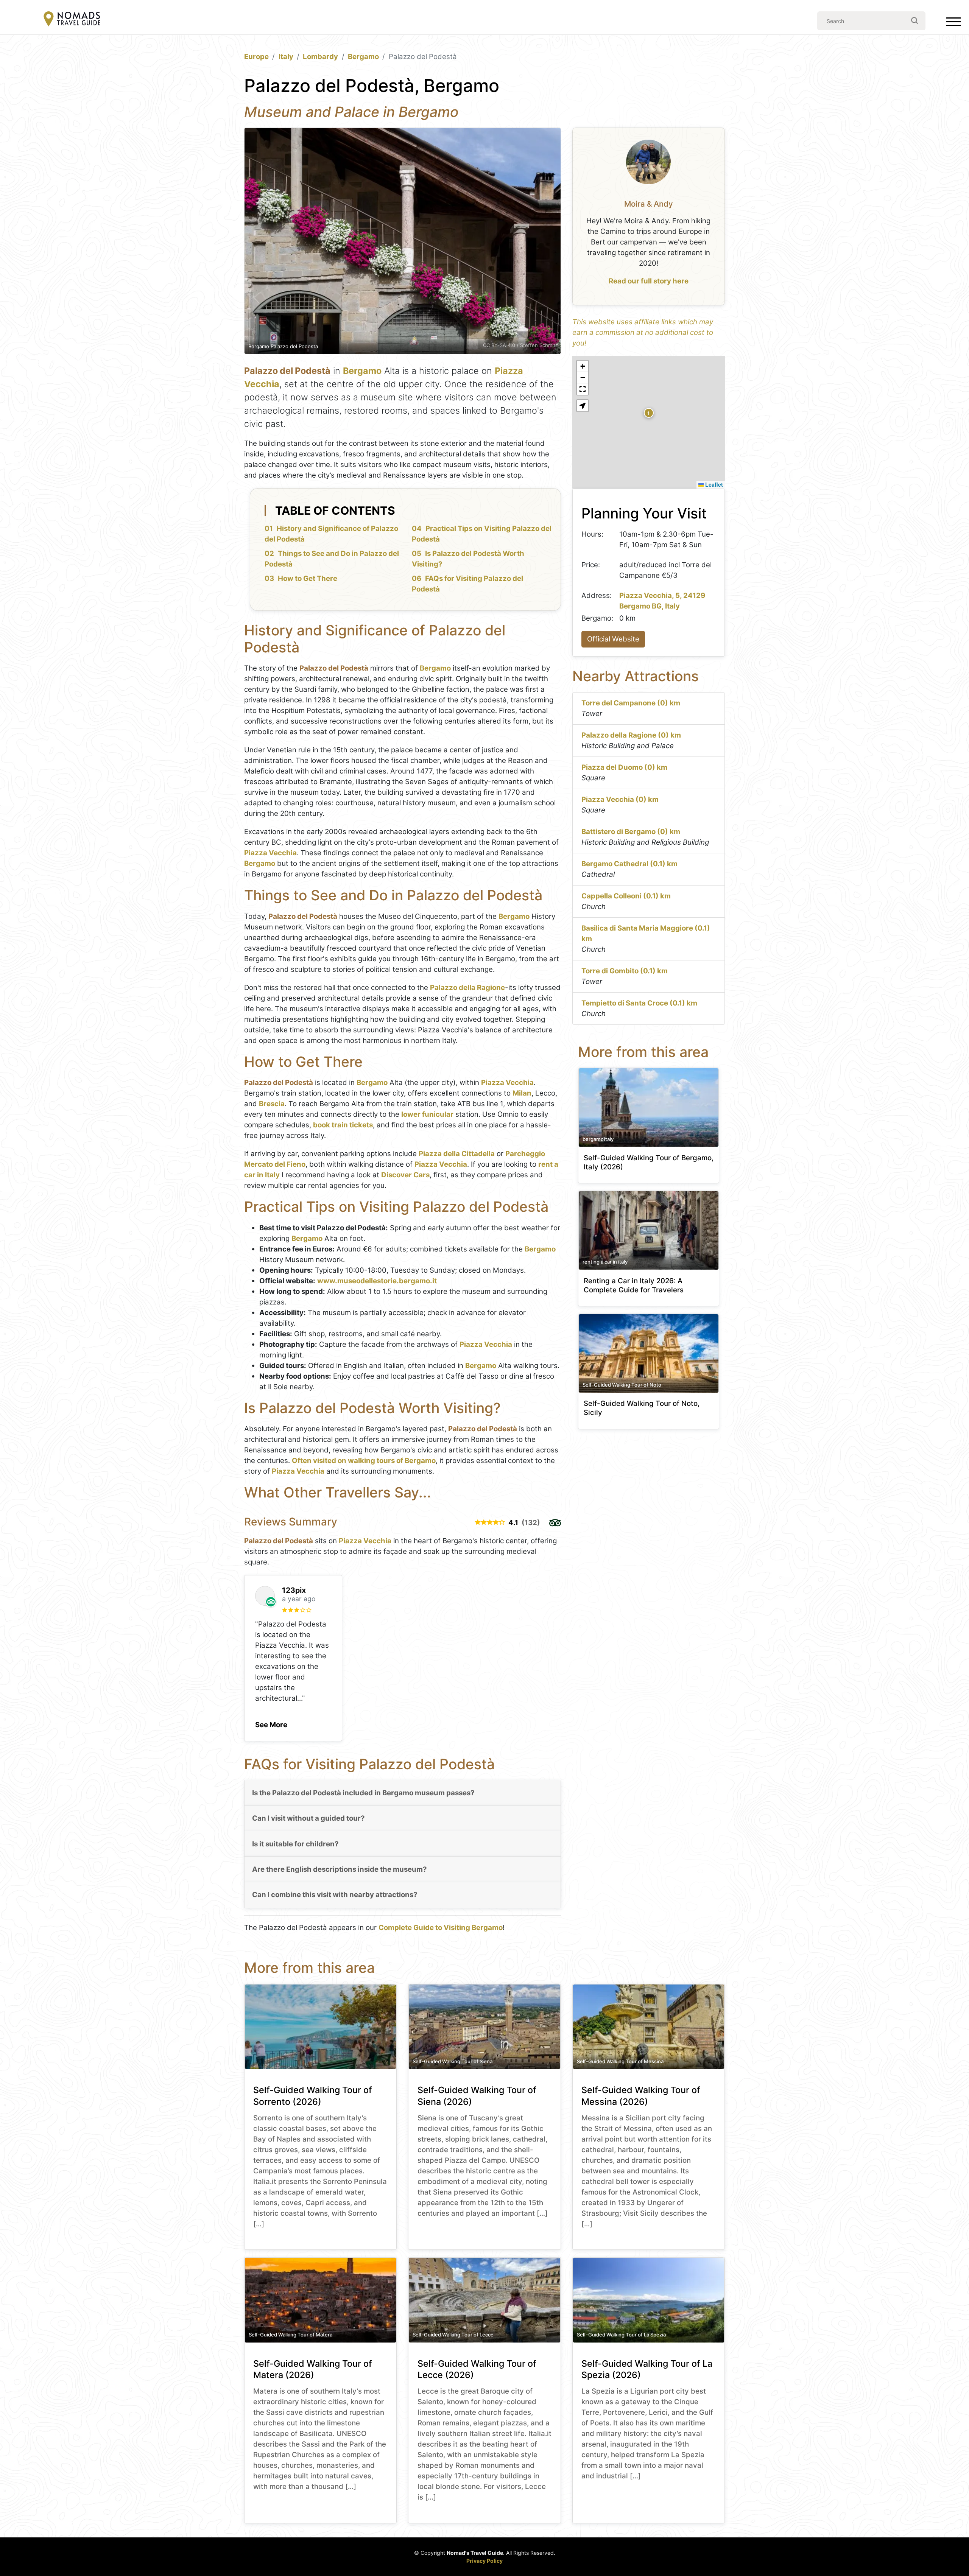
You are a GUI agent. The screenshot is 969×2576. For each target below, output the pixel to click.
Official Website (613, 639)
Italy (286, 57)
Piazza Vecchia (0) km (620, 799)
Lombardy (320, 57)
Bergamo (363, 57)
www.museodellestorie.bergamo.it (377, 1281)
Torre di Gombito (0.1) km (625, 971)
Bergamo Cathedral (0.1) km (629, 864)
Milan (522, 1093)
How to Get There (308, 578)
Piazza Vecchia (270, 853)
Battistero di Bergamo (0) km (631, 832)
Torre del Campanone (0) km (631, 703)
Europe (256, 57)
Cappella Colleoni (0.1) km (626, 896)
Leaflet (713, 484)
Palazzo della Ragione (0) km (631, 735)
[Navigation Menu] (953, 23)
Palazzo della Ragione (467, 988)
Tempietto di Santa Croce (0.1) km (639, 1003)
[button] (271, 1723)
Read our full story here (649, 281)
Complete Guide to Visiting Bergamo (441, 1928)
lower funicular (427, 1114)
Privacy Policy (484, 2561)
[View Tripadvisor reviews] (555, 1523)
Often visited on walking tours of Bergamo (364, 1461)
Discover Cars (405, 1175)
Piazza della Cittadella (457, 1154)
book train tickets (343, 1125)
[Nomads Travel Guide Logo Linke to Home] (72, 19)
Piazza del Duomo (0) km (624, 767)
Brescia (272, 1104)
